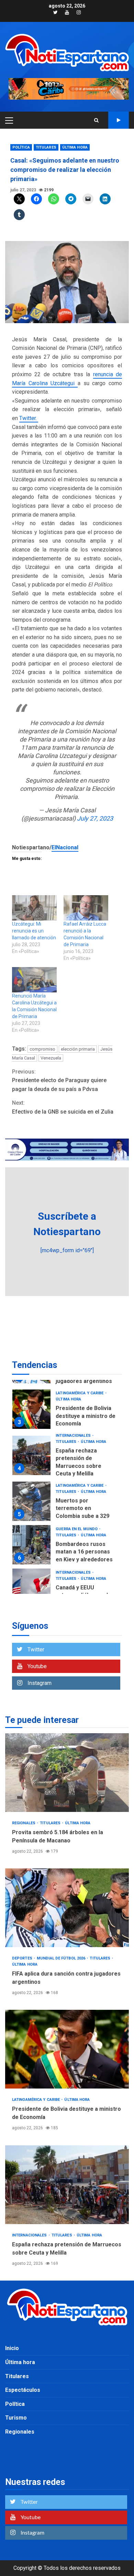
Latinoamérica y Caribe (80, 1442)
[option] (67, 1414)
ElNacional (65, 847)
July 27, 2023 (95, 818)
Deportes (23, 1958)
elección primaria (78, 1049)
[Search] (96, 120)
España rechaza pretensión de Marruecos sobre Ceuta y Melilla (31, 1412)
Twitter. (29, 418)
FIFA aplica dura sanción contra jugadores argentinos (67, 1908)
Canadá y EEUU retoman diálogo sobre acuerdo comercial (31, 1545)
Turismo (16, 2418)
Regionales (68, 1572)
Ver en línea (119, 120)
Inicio (12, 2348)
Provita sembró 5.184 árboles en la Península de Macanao (31, 1588)
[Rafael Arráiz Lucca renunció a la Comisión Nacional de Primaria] (86, 908)
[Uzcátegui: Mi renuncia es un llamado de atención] (34, 908)
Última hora (75, 147)
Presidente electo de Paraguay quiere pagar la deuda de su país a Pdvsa (59, 1080)
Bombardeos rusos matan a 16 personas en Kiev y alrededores (31, 1501)
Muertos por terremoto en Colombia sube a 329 (31, 1458)
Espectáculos (23, 2390)
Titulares (46, 147)
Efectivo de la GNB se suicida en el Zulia (63, 1107)
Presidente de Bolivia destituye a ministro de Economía (67, 2049)
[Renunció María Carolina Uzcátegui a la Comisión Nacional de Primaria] (34, 980)
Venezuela (51, 1058)
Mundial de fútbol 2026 (62, 1958)
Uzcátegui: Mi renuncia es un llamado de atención (34, 931)
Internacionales (74, 1392)
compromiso (42, 1049)
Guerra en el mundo (77, 1486)
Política (21, 147)
